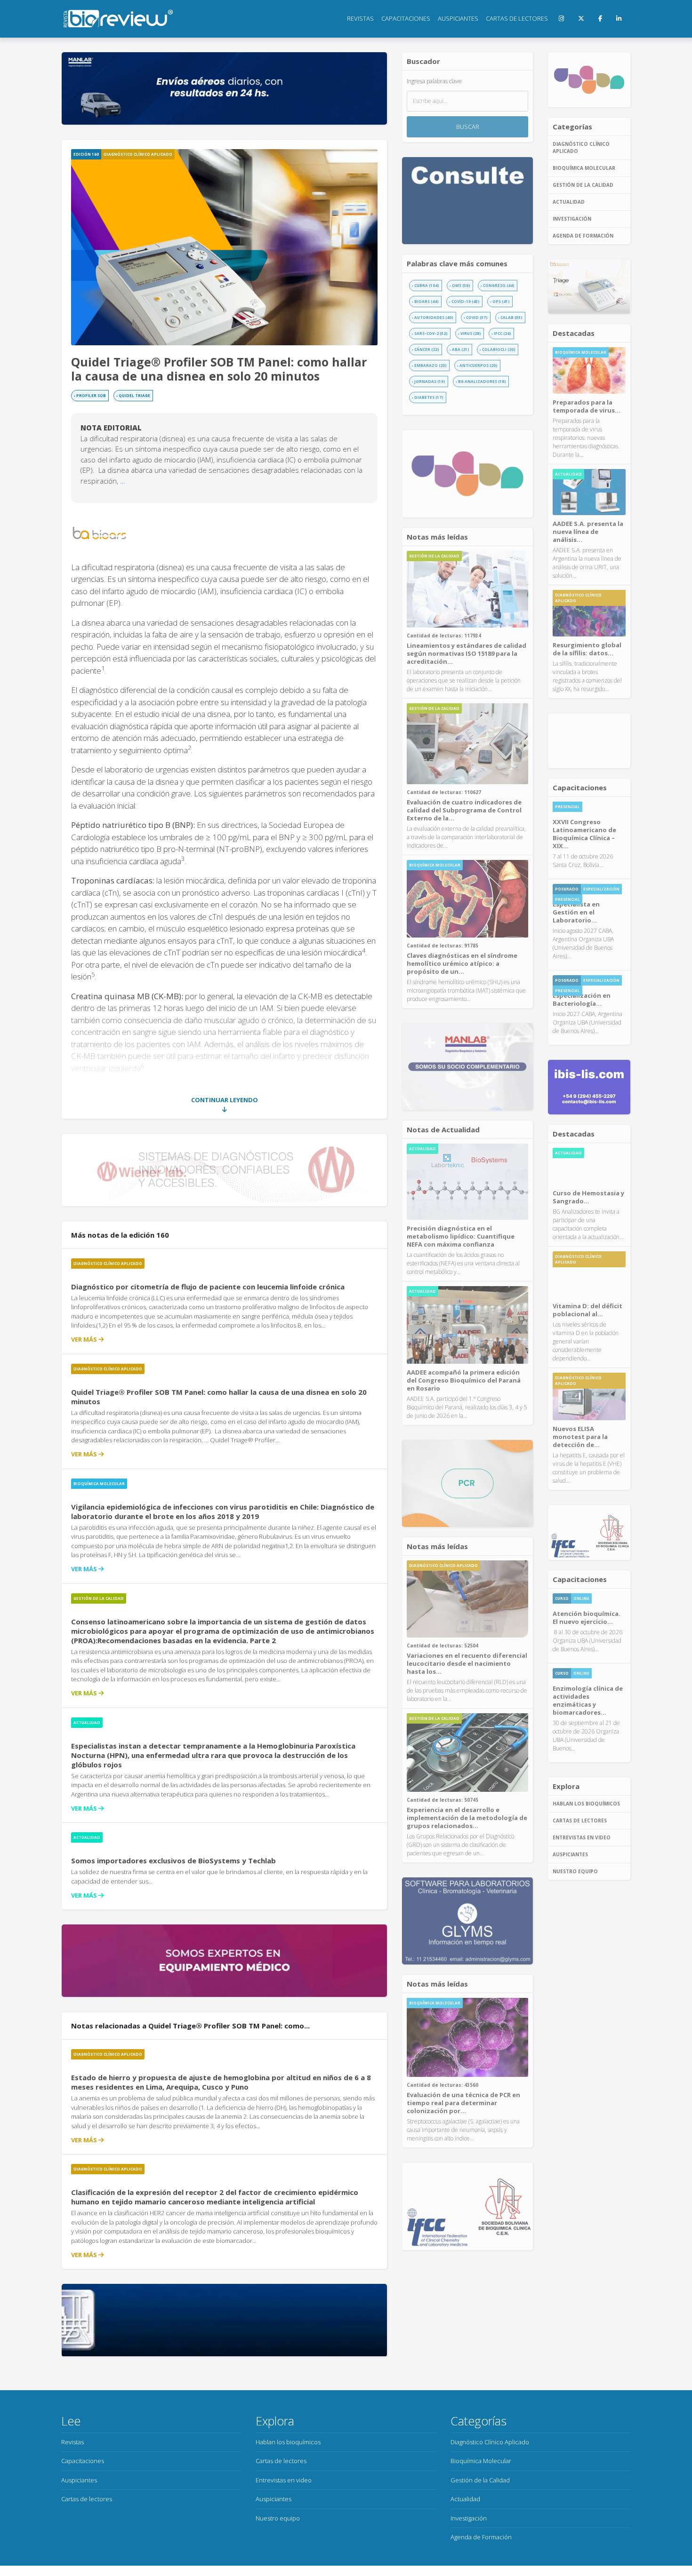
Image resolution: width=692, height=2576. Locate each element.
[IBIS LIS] (589, 1087)
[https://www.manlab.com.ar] (467, 1067)
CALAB (511, 317)
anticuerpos (479, 365)
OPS (501, 301)
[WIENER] (225, 1170)
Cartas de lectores (517, 18)
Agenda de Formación (583, 236)
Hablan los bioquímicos (586, 1804)
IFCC (503, 333)
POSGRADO (567, 889)
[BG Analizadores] (589, 740)
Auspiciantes (458, 18)
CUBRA (427, 285)
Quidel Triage (134, 395)
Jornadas (430, 381)
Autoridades (434, 317)
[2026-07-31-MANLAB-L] (225, 88)
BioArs (426, 301)
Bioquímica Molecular (99, 1483)
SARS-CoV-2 (431, 333)
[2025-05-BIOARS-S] (589, 287)
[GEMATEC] (225, 1961)
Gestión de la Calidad (99, 1598)
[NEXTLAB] (467, 473)
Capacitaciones (406, 18)
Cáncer (427, 349)
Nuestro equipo (575, 1871)
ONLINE (581, 1598)
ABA (461, 349)
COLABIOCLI (499, 349)
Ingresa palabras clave (434, 81)
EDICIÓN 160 (86, 154)
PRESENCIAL (567, 807)
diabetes (429, 397)
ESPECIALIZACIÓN (601, 889)
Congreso (499, 285)
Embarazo (430, 365)
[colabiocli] (467, 2206)
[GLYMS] (467, 1921)
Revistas (360, 18)
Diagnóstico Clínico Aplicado (138, 154)
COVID (477, 317)
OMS (461, 285)
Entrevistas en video (582, 1837)
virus (471, 333)
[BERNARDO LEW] (225, 2320)
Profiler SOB (91, 395)
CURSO (562, 1598)
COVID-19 (466, 301)
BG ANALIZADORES (482, 381)
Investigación (572, 219)
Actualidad (87, 1722)
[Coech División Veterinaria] (467, 1483)
